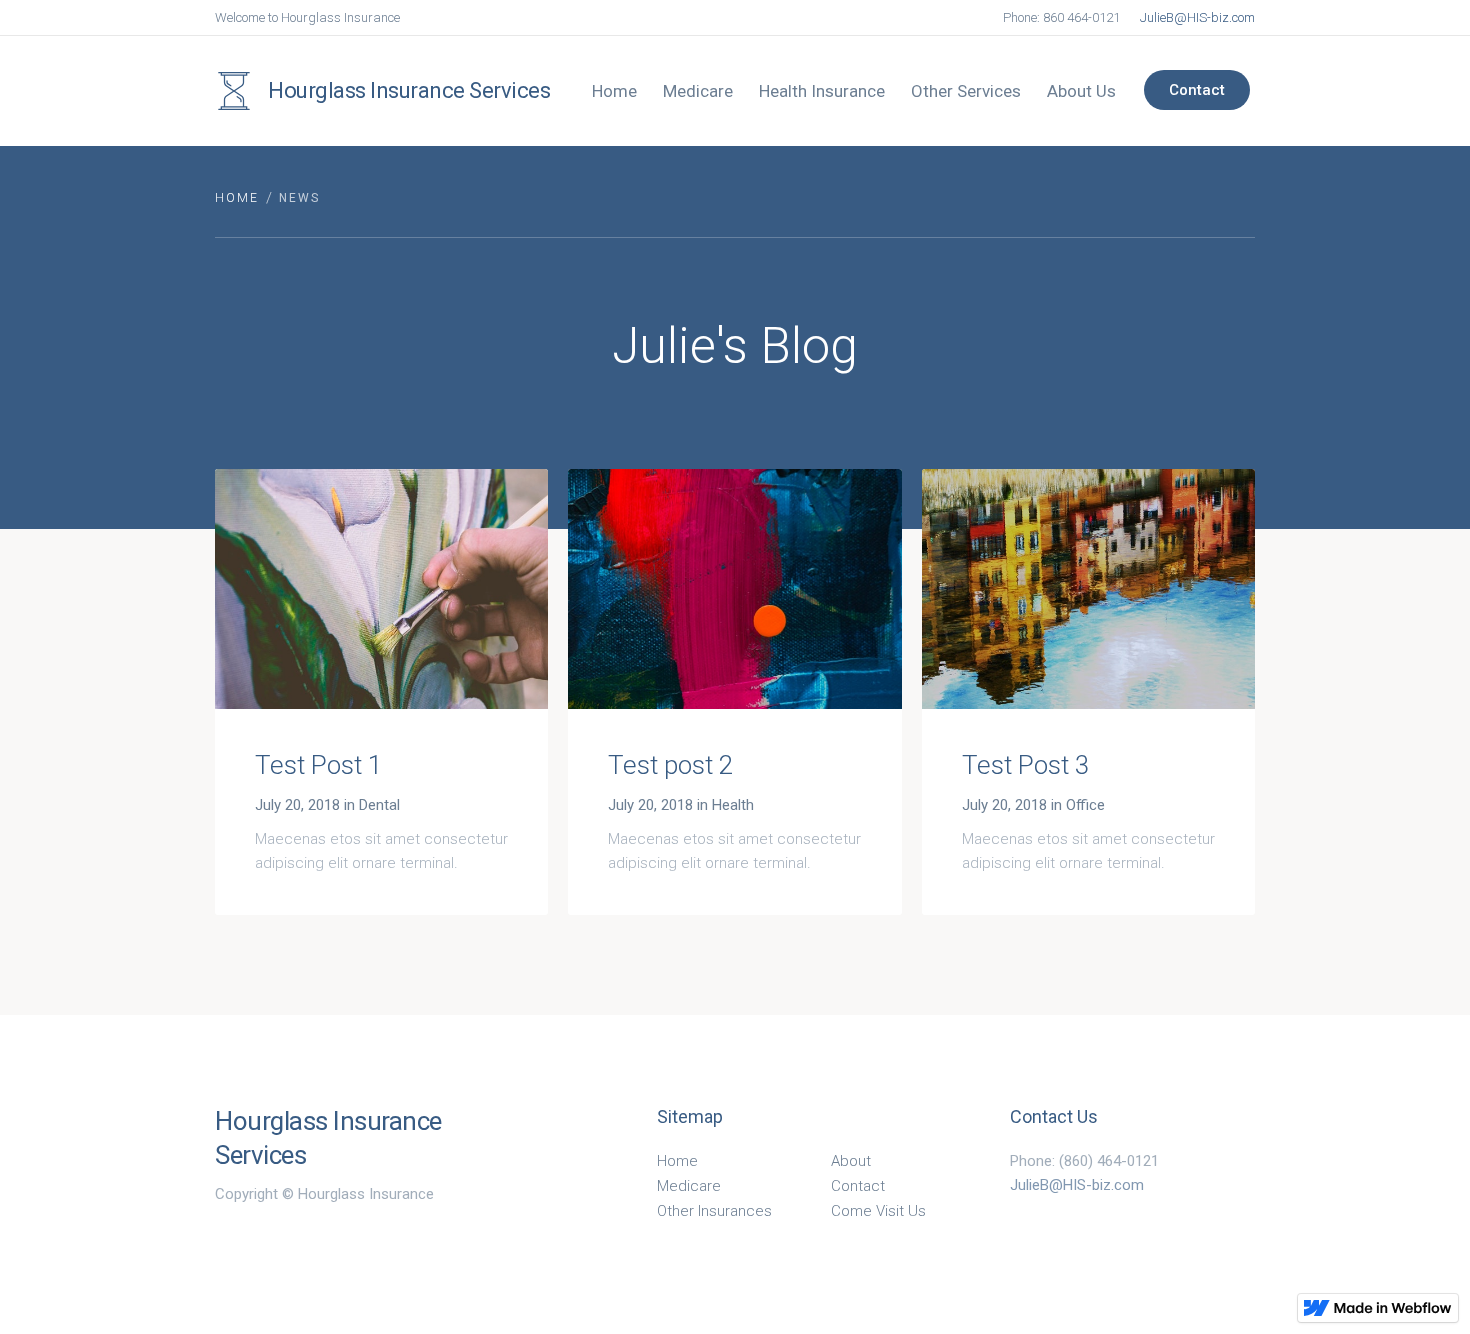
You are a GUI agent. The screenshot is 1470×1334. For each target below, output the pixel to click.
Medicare (698, 91)
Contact (1197, 90)
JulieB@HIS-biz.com (1197, 17)
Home (614, 91)
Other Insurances (714, 1211)
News (299, 198)
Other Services (966, 91)
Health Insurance (822, 91)
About (851, 1161)
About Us (1081, 91)
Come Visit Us (878, 1211)
